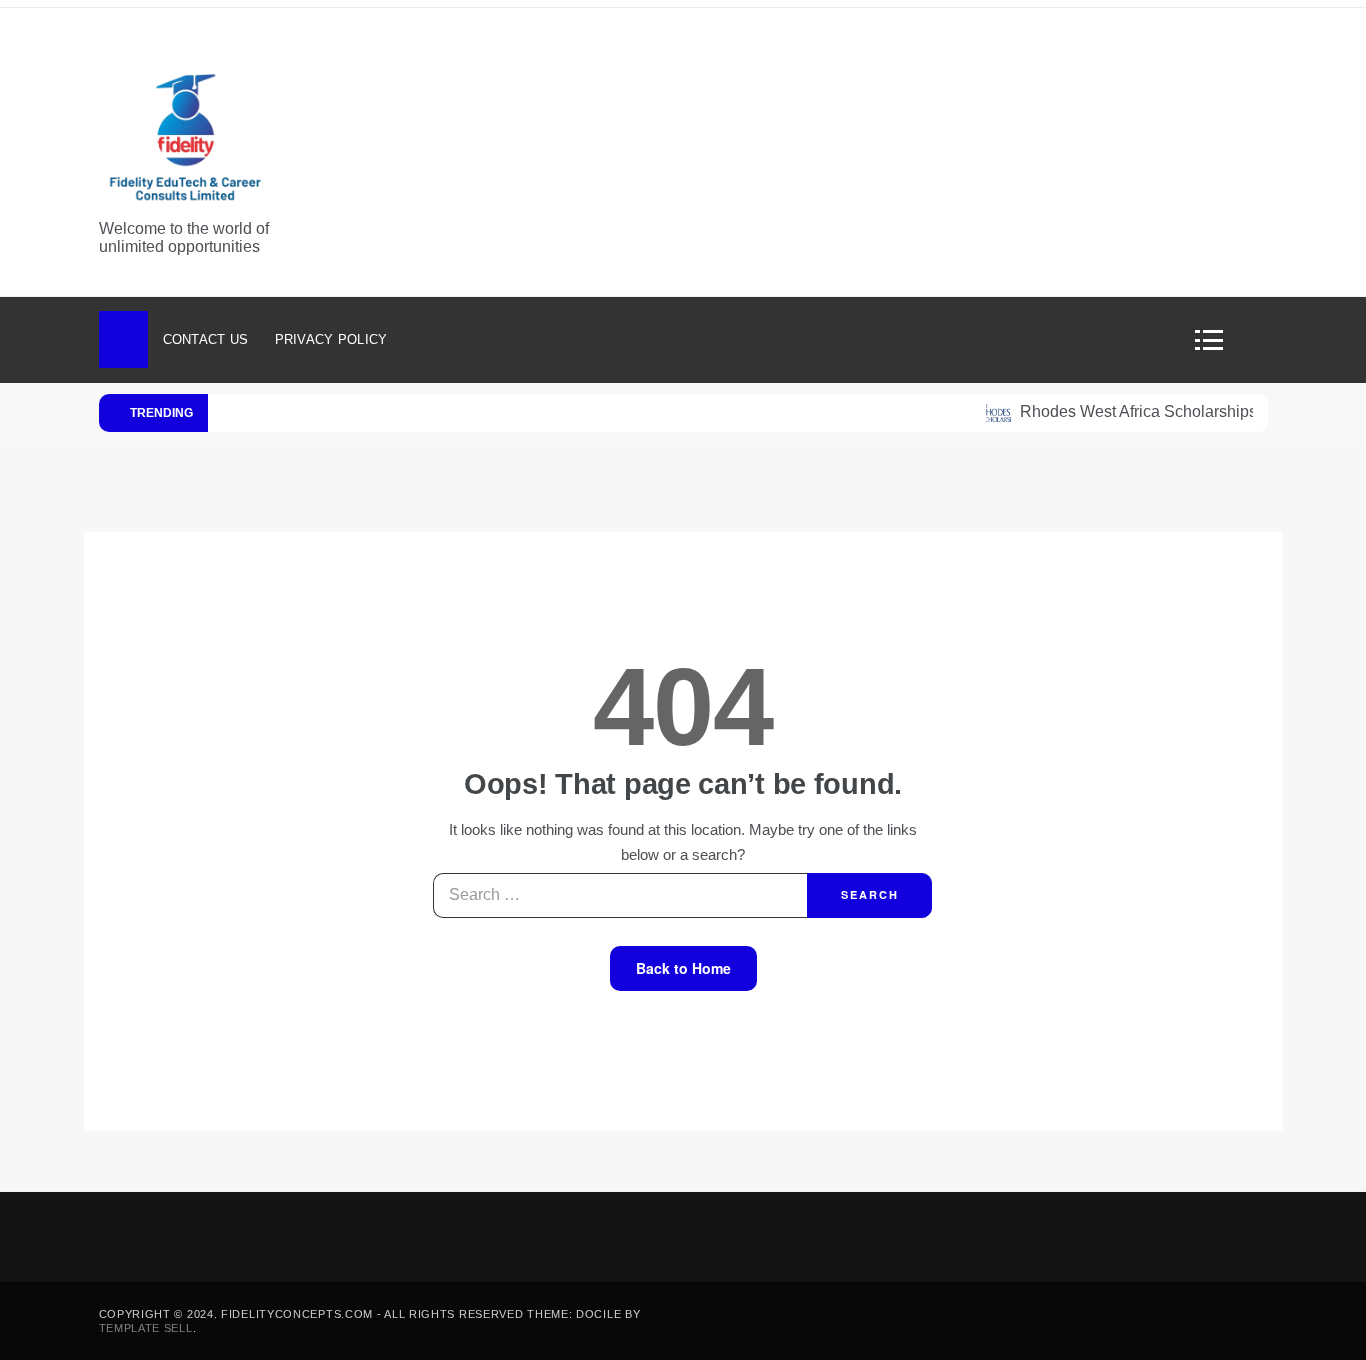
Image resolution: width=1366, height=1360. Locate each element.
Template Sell (146, 1328)
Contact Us (206, 339)
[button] (1215, 340)
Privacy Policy (331, 339)
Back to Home (683, 968)
